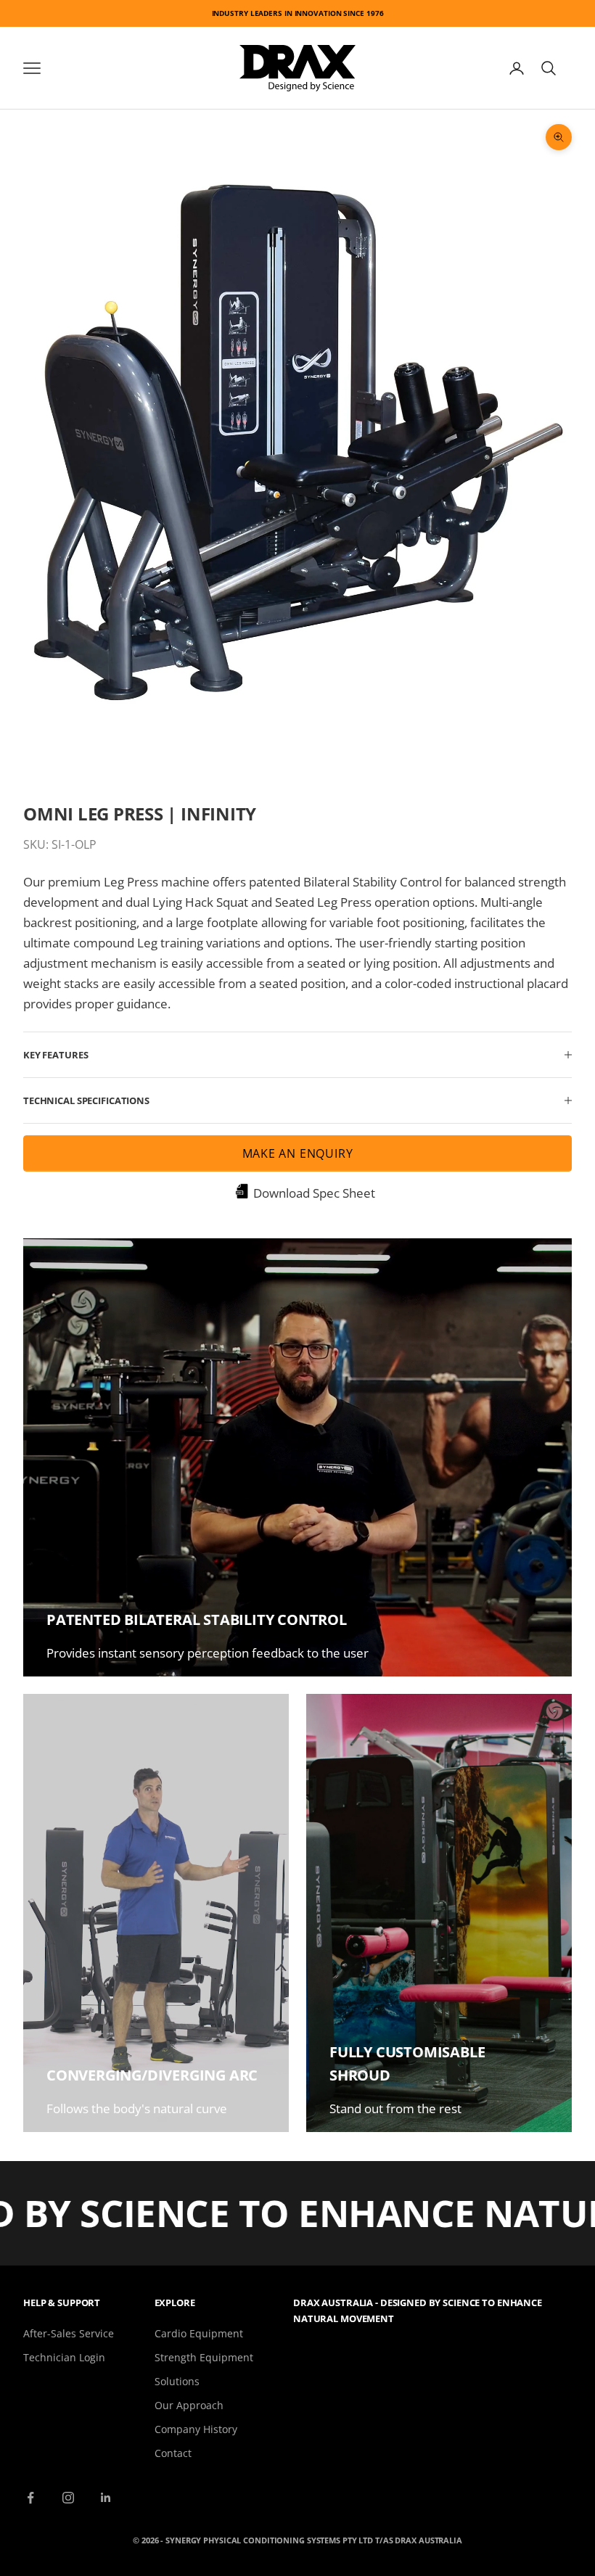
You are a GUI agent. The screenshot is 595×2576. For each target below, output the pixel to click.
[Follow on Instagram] (68, 2498)
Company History (196, 2429)
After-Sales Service (69, 2333)
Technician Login (64, 2357)
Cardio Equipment (199, 2333)
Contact (173, 2453)
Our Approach (189, 2405)
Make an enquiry (298, 1153)
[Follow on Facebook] (30, 2498)
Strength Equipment (204, 2357)
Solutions (177, 2381)
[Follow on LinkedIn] (106, 2498)
